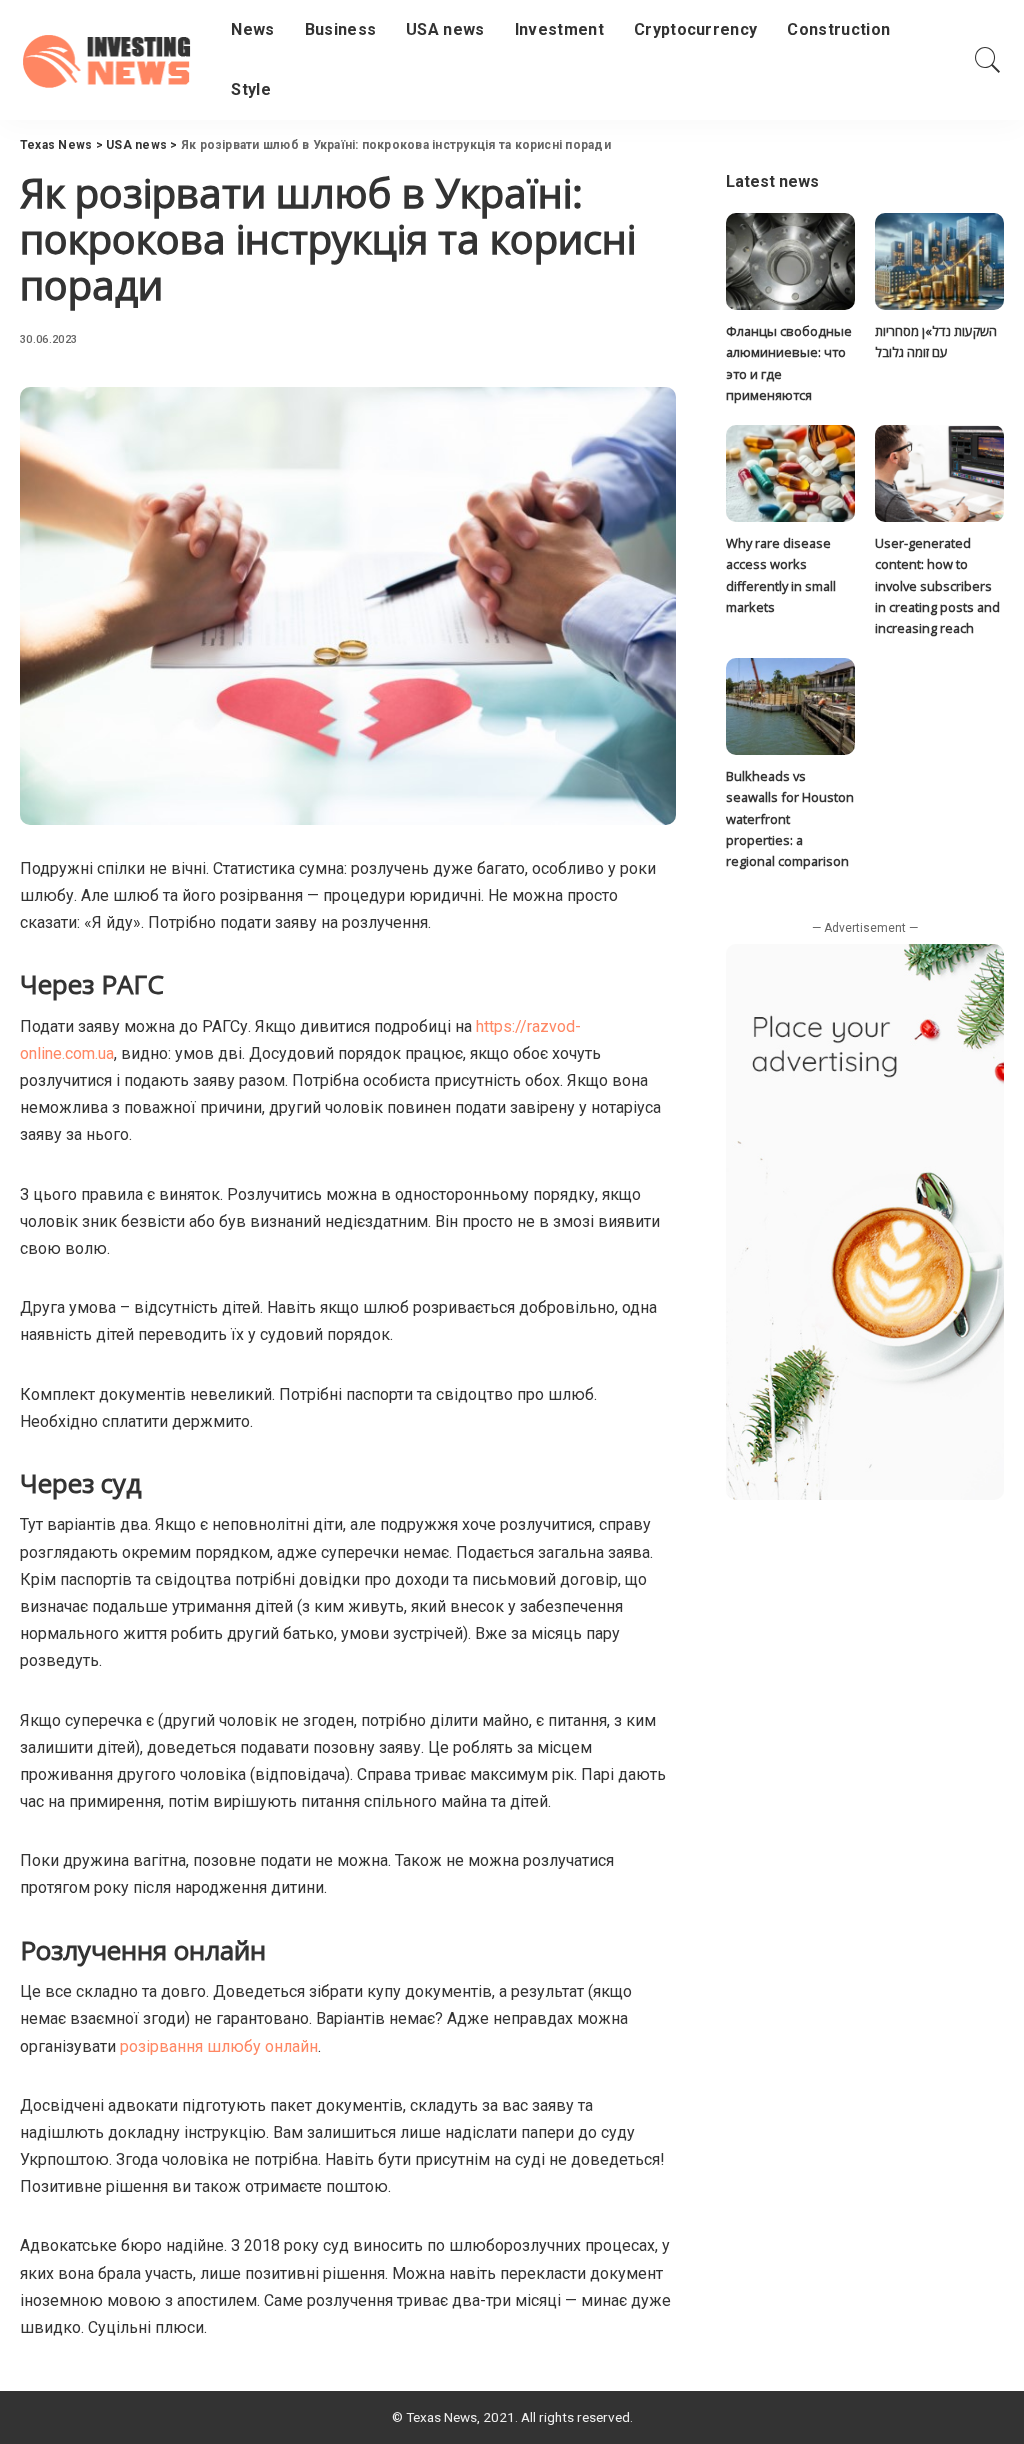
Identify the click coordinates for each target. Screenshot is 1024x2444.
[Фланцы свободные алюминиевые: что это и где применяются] (790, 261)
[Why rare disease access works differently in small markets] (790, 473)
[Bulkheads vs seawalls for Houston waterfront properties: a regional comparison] (790, 706)
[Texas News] (110, 60)
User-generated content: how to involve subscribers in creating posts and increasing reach (937, 585)
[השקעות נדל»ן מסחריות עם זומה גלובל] (939, 261)
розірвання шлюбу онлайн (219, 2046)
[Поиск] (988, 60)
